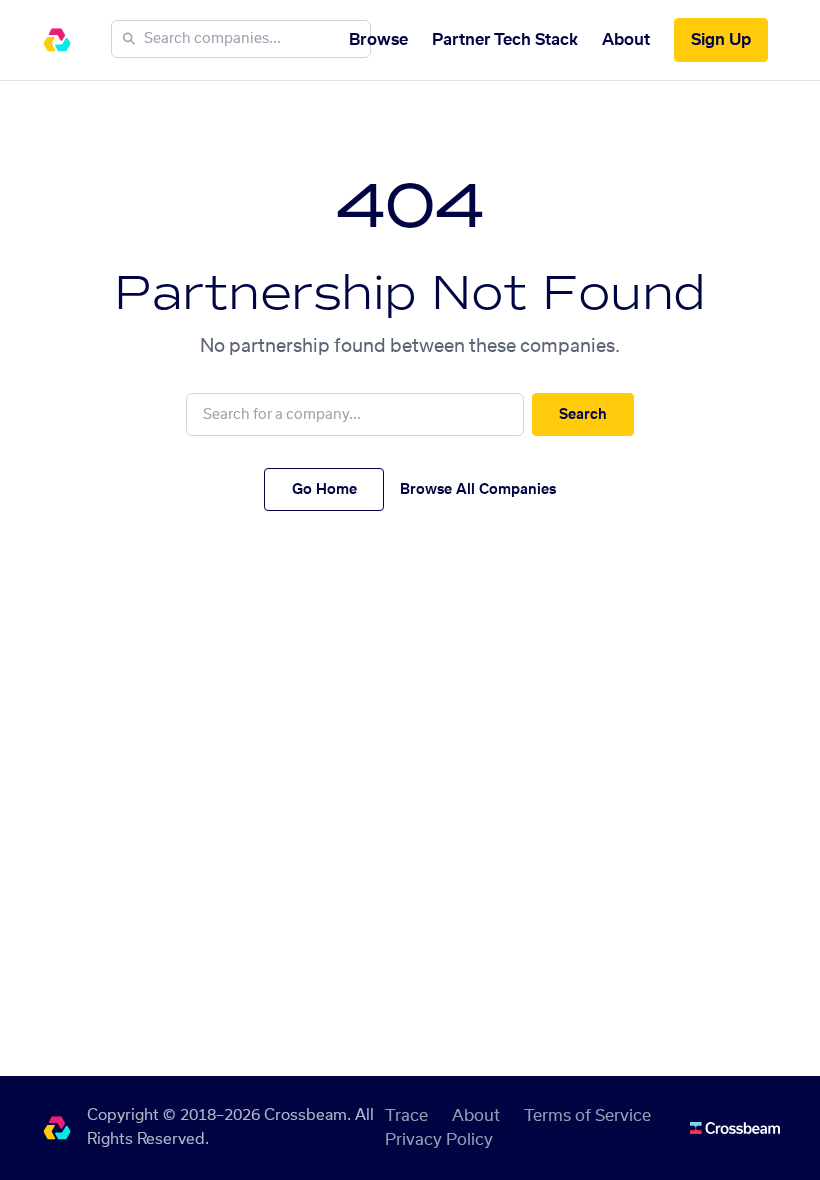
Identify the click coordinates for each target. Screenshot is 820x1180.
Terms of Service (587, 1116)
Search (583, 415)
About (626, 40)
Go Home (324, 490)
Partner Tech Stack (505, 40)
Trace (406, 1116)
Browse (378, 40)
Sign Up (721, 40)
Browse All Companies (478, 490)
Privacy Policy (439, 1140)
